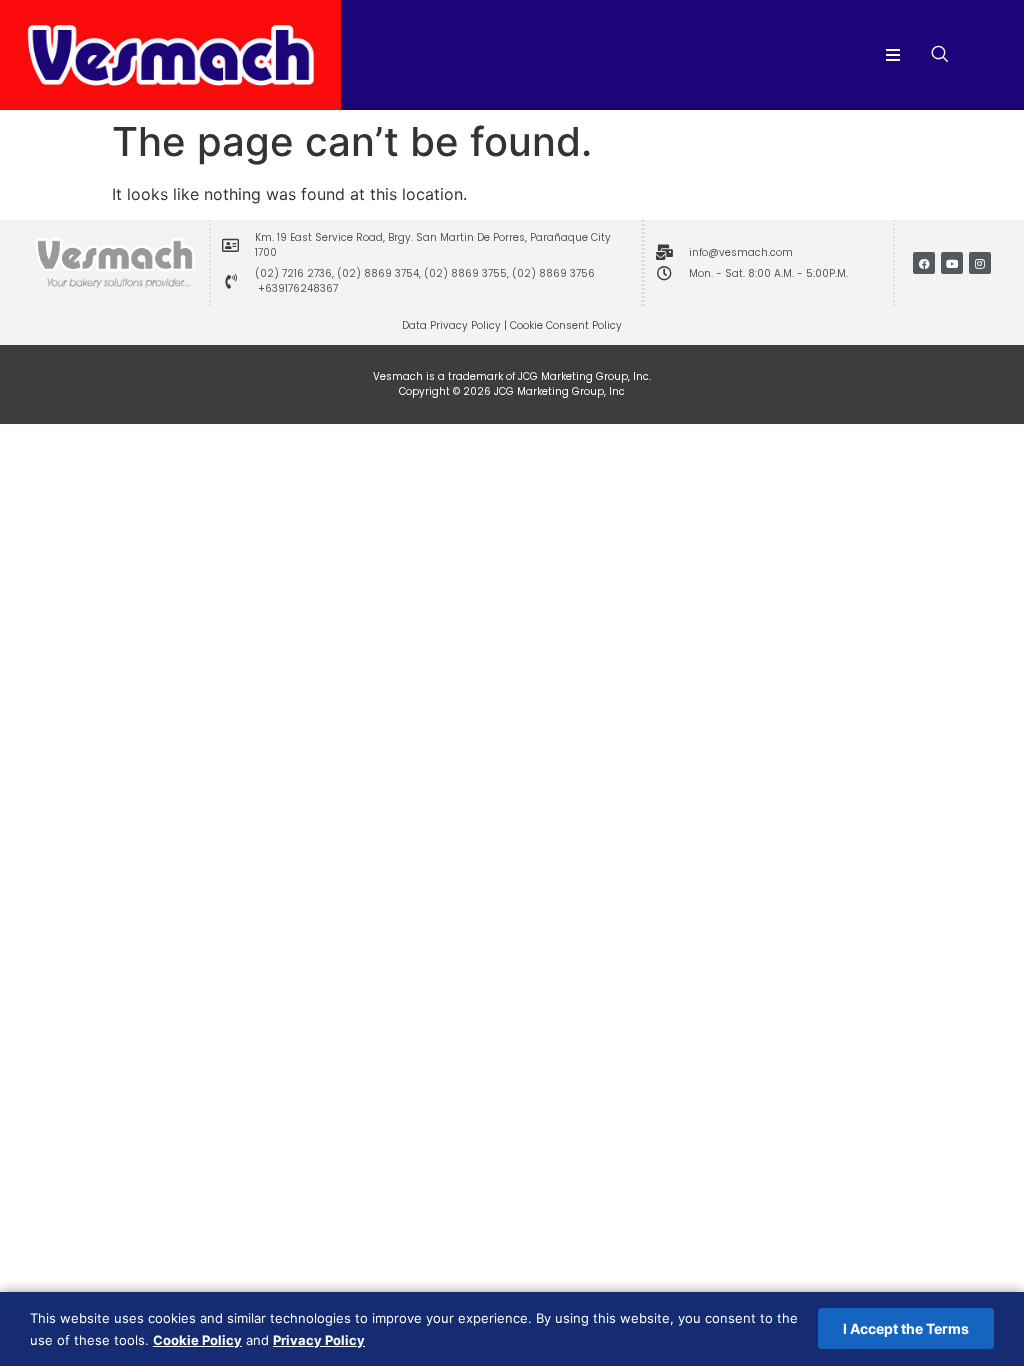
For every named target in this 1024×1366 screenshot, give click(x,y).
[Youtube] (952, 263)
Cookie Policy (197, 1340)
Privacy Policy (319, 1340)
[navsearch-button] (940, 55)
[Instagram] (980, 263)
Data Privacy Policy (451, 325)
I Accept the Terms (906, 1328)
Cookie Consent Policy (566, 325)
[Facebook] (924, 263)
